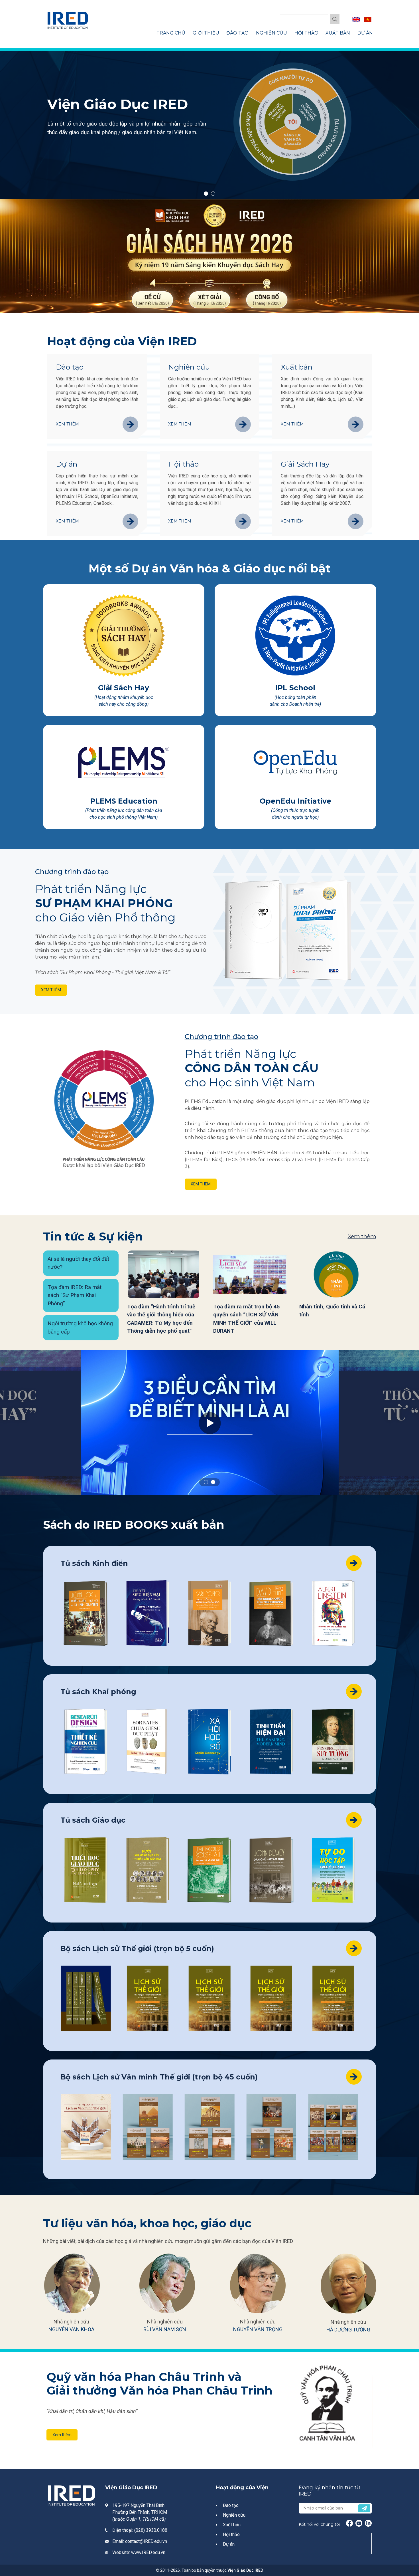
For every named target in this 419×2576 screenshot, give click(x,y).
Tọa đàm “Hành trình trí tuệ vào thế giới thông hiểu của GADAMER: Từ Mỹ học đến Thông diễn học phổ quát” (161, 1319)
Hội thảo (183, 464)
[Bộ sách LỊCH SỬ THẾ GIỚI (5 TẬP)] (86, 1998)
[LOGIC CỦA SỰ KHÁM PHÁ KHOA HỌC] (209, 1613)
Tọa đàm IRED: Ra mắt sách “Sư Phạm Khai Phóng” (75, 1295)
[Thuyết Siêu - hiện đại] (148, 1613)
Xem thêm (67, 424)
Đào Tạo (237, 33)
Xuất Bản (338, 33)
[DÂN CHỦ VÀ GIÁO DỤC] (271, 1870)
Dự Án (365, 33)
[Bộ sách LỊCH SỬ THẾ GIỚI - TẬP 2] (148, 1998)
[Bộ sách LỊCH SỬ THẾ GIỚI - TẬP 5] (333, 1998)
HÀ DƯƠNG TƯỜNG (348, 2330)
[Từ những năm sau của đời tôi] (333, 1613)
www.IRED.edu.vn (148, 2552)
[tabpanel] (209, 124)
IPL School (295, 688)
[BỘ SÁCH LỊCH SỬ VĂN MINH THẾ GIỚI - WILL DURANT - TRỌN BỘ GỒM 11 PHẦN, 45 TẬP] (86, 2127)
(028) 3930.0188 (151, 2530)
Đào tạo (70, 367)
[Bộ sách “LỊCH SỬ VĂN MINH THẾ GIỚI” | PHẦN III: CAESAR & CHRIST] (271, 2127)
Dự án (67, 464)
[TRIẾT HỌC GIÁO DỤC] (86, 1870)
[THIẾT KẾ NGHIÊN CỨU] (86, 1742)
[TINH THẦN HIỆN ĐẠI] (271, 1742)
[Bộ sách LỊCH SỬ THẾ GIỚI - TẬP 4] (271, 1998)
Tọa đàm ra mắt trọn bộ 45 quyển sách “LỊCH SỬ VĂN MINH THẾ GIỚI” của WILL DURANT (247, 1319)
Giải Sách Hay (305, 464)
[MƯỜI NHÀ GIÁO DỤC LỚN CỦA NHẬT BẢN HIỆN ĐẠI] (148, 1870)
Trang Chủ (171, 33)
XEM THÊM (51, 990)
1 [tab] (206, 194)
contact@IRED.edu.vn (146, 2541)
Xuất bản (297, 367)
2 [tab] (213, 194)
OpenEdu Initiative (295, 801)
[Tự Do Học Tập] (333, 1870)
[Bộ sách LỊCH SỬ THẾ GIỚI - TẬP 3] (209, 1998)
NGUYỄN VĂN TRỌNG (258, 2329)
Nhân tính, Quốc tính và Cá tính (332, 1311)
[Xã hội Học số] (209, 1742)
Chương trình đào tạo (72, 872)
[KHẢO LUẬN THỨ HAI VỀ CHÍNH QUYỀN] (86, 1613)
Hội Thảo (306, 33)
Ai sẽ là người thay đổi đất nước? (78, 1263)
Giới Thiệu (206, 33)
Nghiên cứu (189, 367)
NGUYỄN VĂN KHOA (71, 2329)
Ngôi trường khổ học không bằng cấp (80, 1328)
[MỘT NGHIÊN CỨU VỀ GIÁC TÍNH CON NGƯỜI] (271, 1613)
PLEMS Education (124, 801)
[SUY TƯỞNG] (333, 1742)
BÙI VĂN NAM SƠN (165, 2329)
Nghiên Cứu (271, 33)
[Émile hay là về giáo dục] (209, 1870)
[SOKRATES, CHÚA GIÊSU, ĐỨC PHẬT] (148, 1742)
